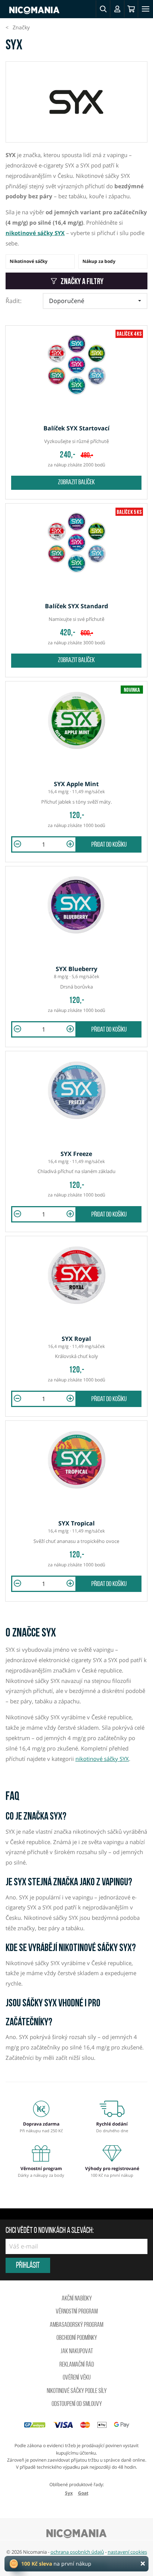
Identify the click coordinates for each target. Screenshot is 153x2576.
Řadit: (14, 301)
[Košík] (131, 9)
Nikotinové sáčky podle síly (77, 2391)
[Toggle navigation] (146, 9)
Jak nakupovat (77, 2352)
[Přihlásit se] (117, 9)
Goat (83, 2493)
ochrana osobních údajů (77, 2552)
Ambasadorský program (76, 2325)
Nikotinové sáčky (29, 261)
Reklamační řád (77, 2365)
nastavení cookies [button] (127, 2552)
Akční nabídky (77, 2299)
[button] (103, 9)
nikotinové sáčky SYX (35, 233)
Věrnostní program (77, 2312)
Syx (69, 2493)
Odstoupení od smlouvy (77, 2404)
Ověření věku (77, 2378)
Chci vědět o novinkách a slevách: (50, 2231)
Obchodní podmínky (77, 2338)
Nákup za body (99, 261)
